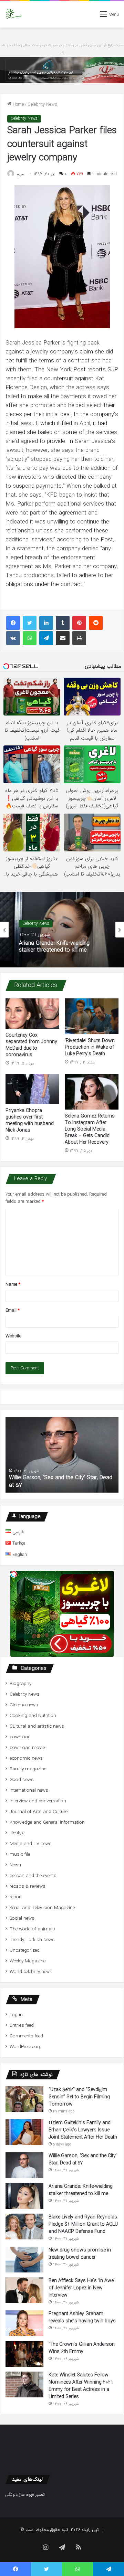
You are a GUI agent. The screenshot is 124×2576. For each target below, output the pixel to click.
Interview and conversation (38, 1801)
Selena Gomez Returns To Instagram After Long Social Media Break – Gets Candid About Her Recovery (90, 1129)
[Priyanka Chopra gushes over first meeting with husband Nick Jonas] (32, 1089)
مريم (20, 174)
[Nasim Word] (14, 14)
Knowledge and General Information (47, 1822)
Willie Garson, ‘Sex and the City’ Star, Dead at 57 (61, 1481)
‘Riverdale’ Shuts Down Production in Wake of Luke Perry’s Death (90, 1047)
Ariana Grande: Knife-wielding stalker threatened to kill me (54, 946)
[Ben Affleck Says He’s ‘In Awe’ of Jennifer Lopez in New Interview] (24, 2290)
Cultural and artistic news (37, 1726)
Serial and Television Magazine (42, 1908)
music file (20, 1854)
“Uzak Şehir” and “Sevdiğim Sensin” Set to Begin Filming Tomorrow (79, 2097)
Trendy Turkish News (32, 1940)
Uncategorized (25, 1950)
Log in (16, 2015)
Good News (22, 1780)
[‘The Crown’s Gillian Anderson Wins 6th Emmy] (24, 2354)
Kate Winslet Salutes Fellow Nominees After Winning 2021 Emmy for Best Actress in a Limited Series (81, 2386)
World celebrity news (31, 1972)
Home (18, 104)
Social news (22, 1918)
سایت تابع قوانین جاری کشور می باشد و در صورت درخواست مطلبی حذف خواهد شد (62, 49)
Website (13, 1336)
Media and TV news (31, 1844)
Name (13, 1285)
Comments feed (26, 2036)
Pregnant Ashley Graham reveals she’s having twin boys (82, 2317)
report (16, 1897)
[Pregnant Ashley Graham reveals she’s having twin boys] (24, 2323)
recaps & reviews (28, 1886)
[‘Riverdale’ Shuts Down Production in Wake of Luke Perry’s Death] (92, 1016)
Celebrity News (42, 104)
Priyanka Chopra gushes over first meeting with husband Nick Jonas (30, 1120)
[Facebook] (13, 623)
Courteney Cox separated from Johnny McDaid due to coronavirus (31, 1045)
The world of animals (32, 1929)
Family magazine (28, 1769)
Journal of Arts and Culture (39, 1812)
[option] (62, 930)
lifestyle (17, 1833)
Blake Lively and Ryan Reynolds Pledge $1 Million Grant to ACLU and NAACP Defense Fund (83, 2224)
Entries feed (22, 2026)
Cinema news (24, 1705)
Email (13, 1310)
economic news (26, 1758)
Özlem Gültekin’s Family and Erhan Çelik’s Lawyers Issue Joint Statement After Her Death (83, 2130)
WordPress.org (26, 2047)
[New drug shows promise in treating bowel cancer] (24, 2260)
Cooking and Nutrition (33, 1716)
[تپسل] (14, 1574)
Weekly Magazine (28, 1961)
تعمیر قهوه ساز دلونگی (25, 2495)
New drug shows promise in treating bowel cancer (80, 2254)
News (15, 1865)
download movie (27, 1748)
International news (29, 1790)
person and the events (33, 1876)
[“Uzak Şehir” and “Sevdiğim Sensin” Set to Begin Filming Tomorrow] (24, 2099)
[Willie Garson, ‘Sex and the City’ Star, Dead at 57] (24, 2165)
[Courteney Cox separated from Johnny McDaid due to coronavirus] (32, 1014)
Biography (20, 1684)
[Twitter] (30, 623)
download (20, 1737)
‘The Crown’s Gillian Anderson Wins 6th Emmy (82, 2348)
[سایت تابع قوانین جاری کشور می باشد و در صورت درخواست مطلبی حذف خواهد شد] (62, 70)
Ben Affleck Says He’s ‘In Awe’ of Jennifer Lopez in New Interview (82, 2288)
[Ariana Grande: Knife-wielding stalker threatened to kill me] (24, 2196)
